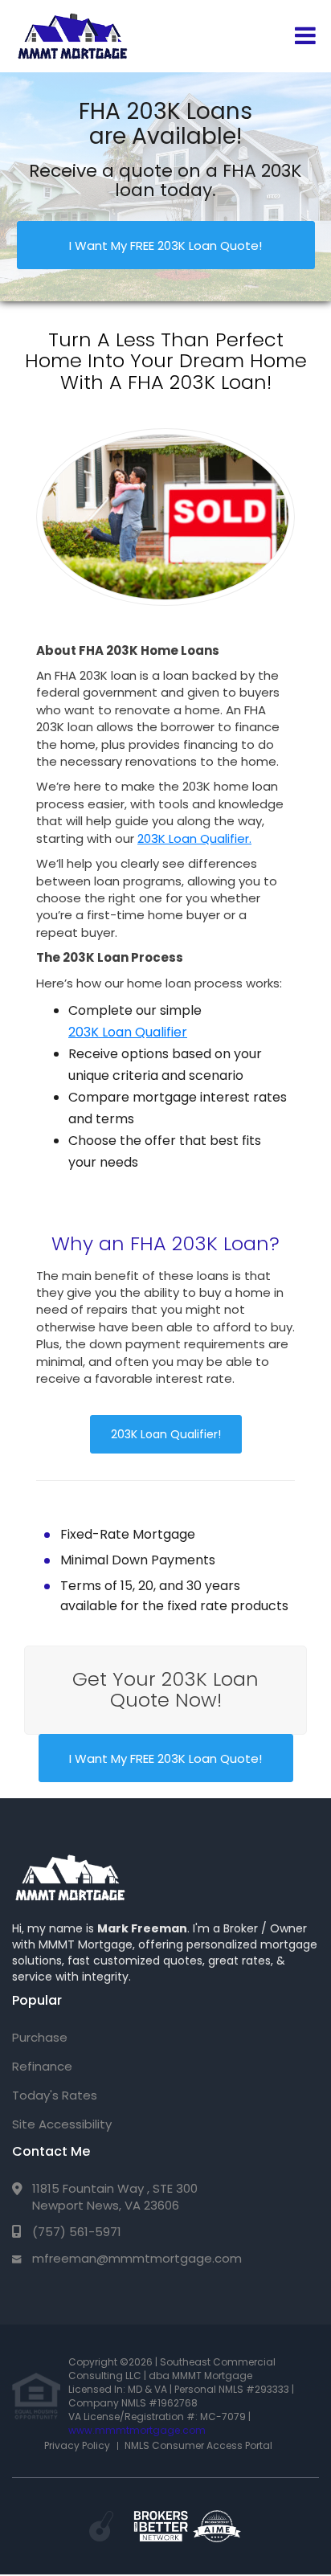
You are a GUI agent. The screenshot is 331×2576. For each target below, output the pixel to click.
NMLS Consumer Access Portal (198, 2445)
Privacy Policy (77, 2445)
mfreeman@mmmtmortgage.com (137, 2258)
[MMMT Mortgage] (70, 1878)
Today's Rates (55, 2095)
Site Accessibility (62, 2124)
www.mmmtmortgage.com (137, 2430)
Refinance (42, 2066)
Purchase (40, 2037)
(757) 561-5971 (77, 2232)
